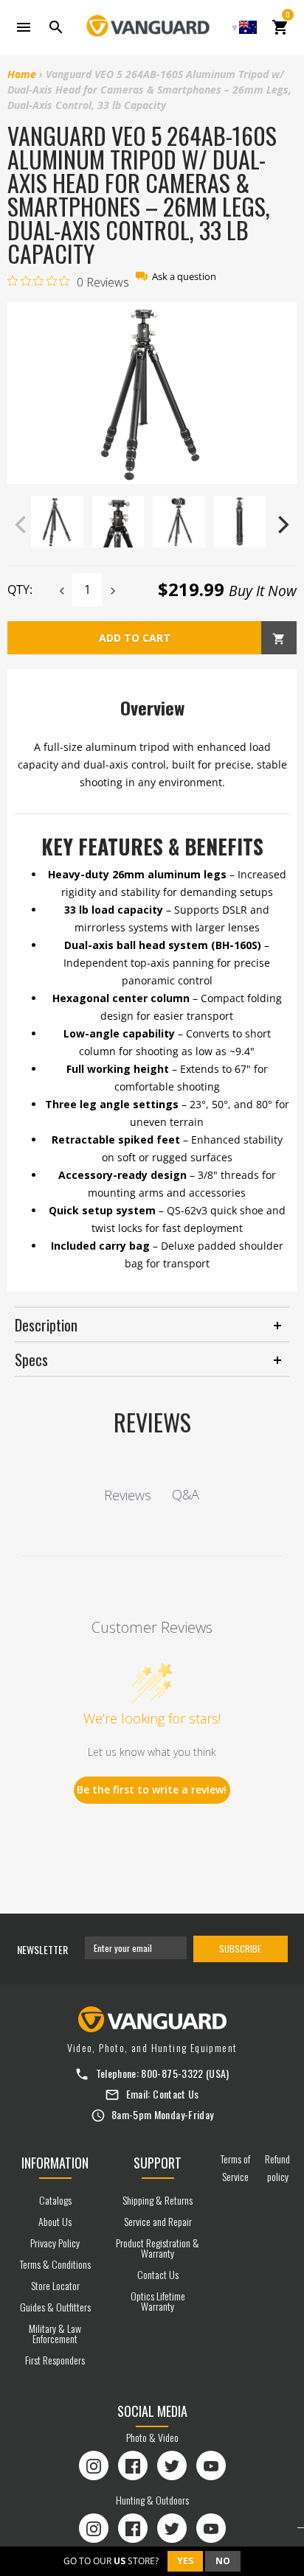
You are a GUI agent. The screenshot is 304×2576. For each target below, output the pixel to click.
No (223, 2561)
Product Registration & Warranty (158, 2248)
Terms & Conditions (55, 2264)
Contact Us (176, 2094)
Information (55, 2163)
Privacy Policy (55, 2243)
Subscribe (240, 1949)
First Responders (55, 2360)
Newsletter (42, 1949)
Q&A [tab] (186, 1494)
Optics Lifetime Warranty (158, 2301)
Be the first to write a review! (152, 1789)
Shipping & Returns (158, 2200)
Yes (185, 2561)
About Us (55, 2221)
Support (158, 2163)
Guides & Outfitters (55, 2307)
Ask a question (184, 277)
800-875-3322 (172, 2073)
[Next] (282, 525)
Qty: (20, 589)
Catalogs (55, 2200)
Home (22, 74)
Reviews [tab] (128, 1495)
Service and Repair (158, 2221)
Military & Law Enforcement (55, 2333)
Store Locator (55, 2285)
